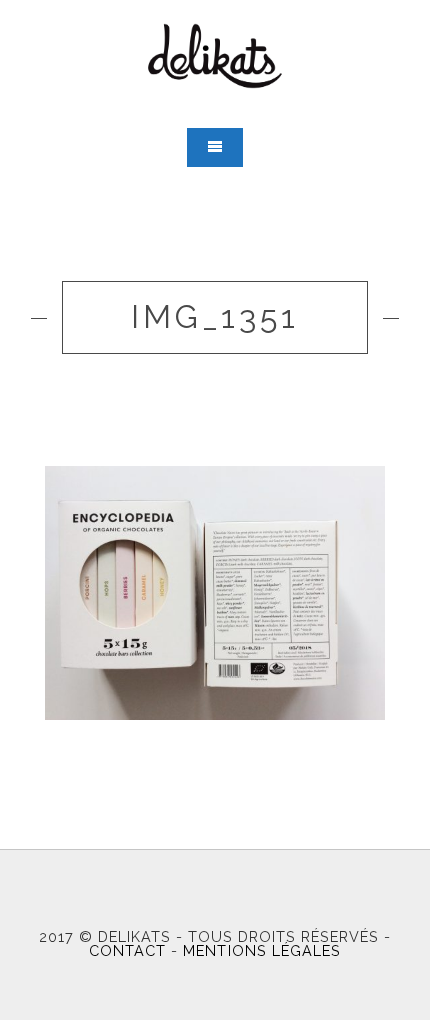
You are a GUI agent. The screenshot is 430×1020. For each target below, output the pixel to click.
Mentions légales (261, 950)
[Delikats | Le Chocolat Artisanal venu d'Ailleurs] (215, 56)
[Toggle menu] (215, 147)
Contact (127, 950)
